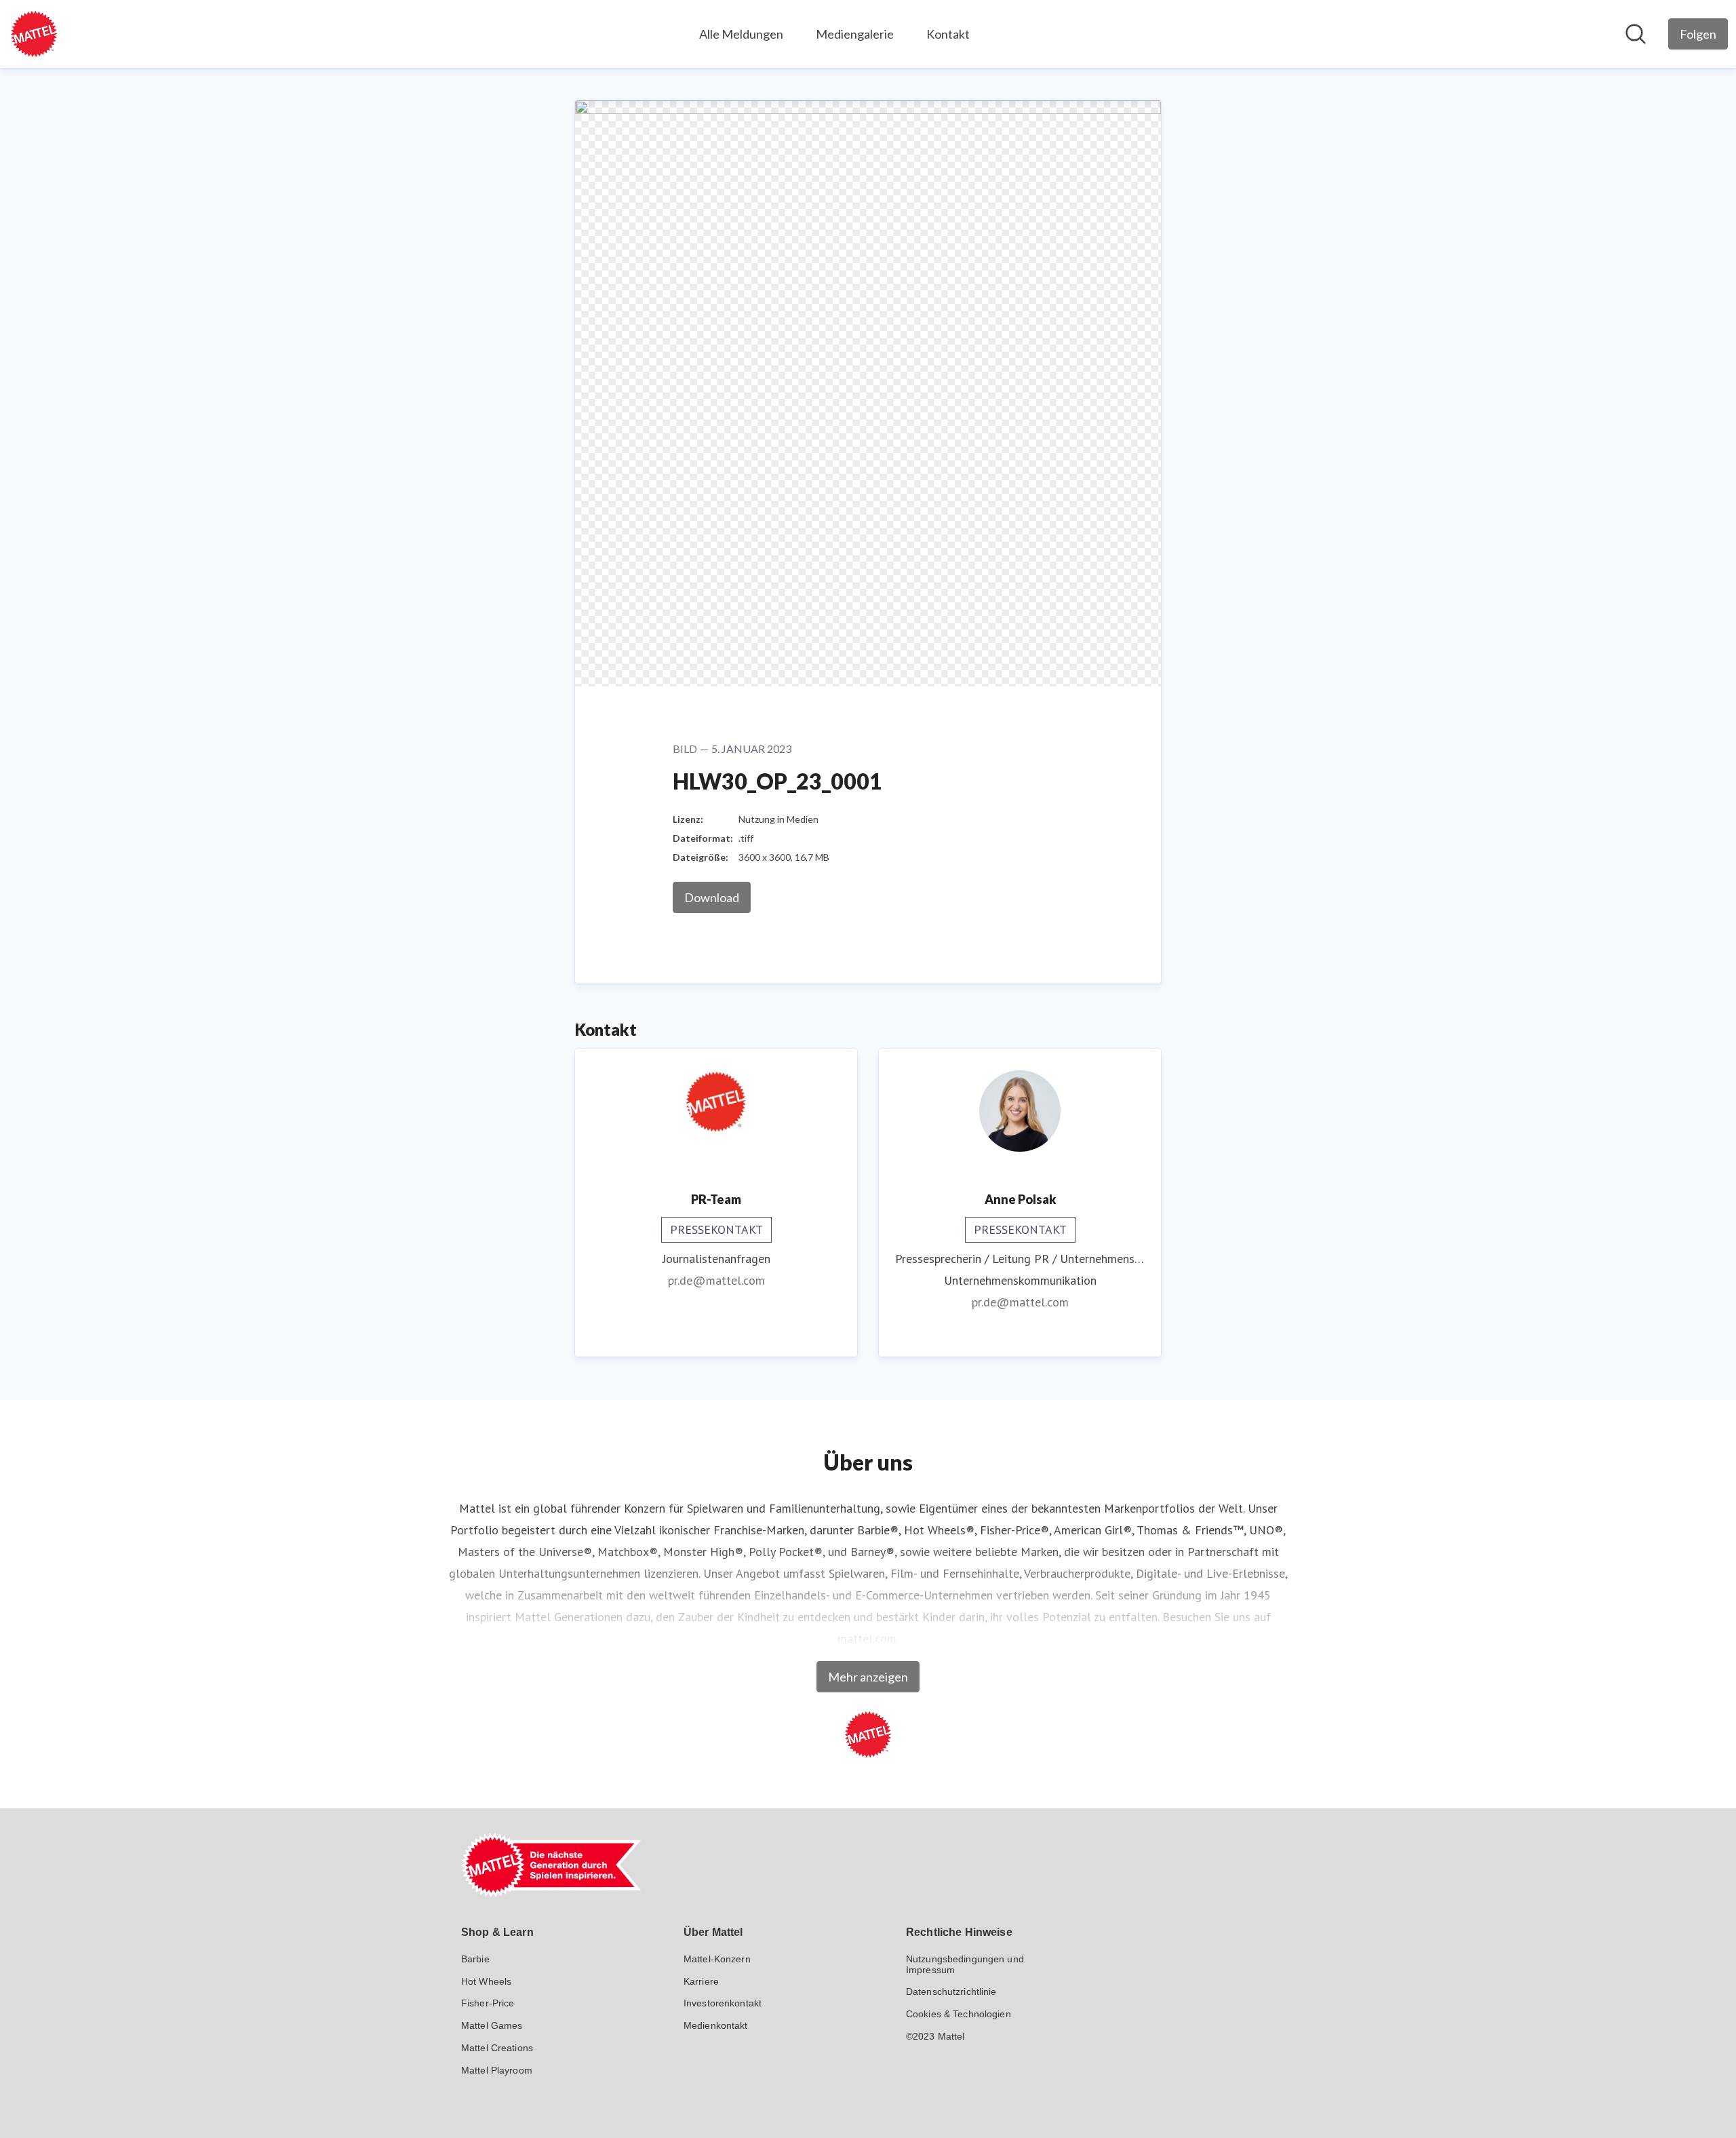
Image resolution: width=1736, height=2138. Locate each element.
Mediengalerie (855, 34)
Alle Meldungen (741, 34)
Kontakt (948, 34)
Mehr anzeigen (868, 1677)
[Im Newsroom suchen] (1636, 34)
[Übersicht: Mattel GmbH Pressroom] (34, 34)
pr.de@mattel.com (716, 1280)
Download (712, 897)
